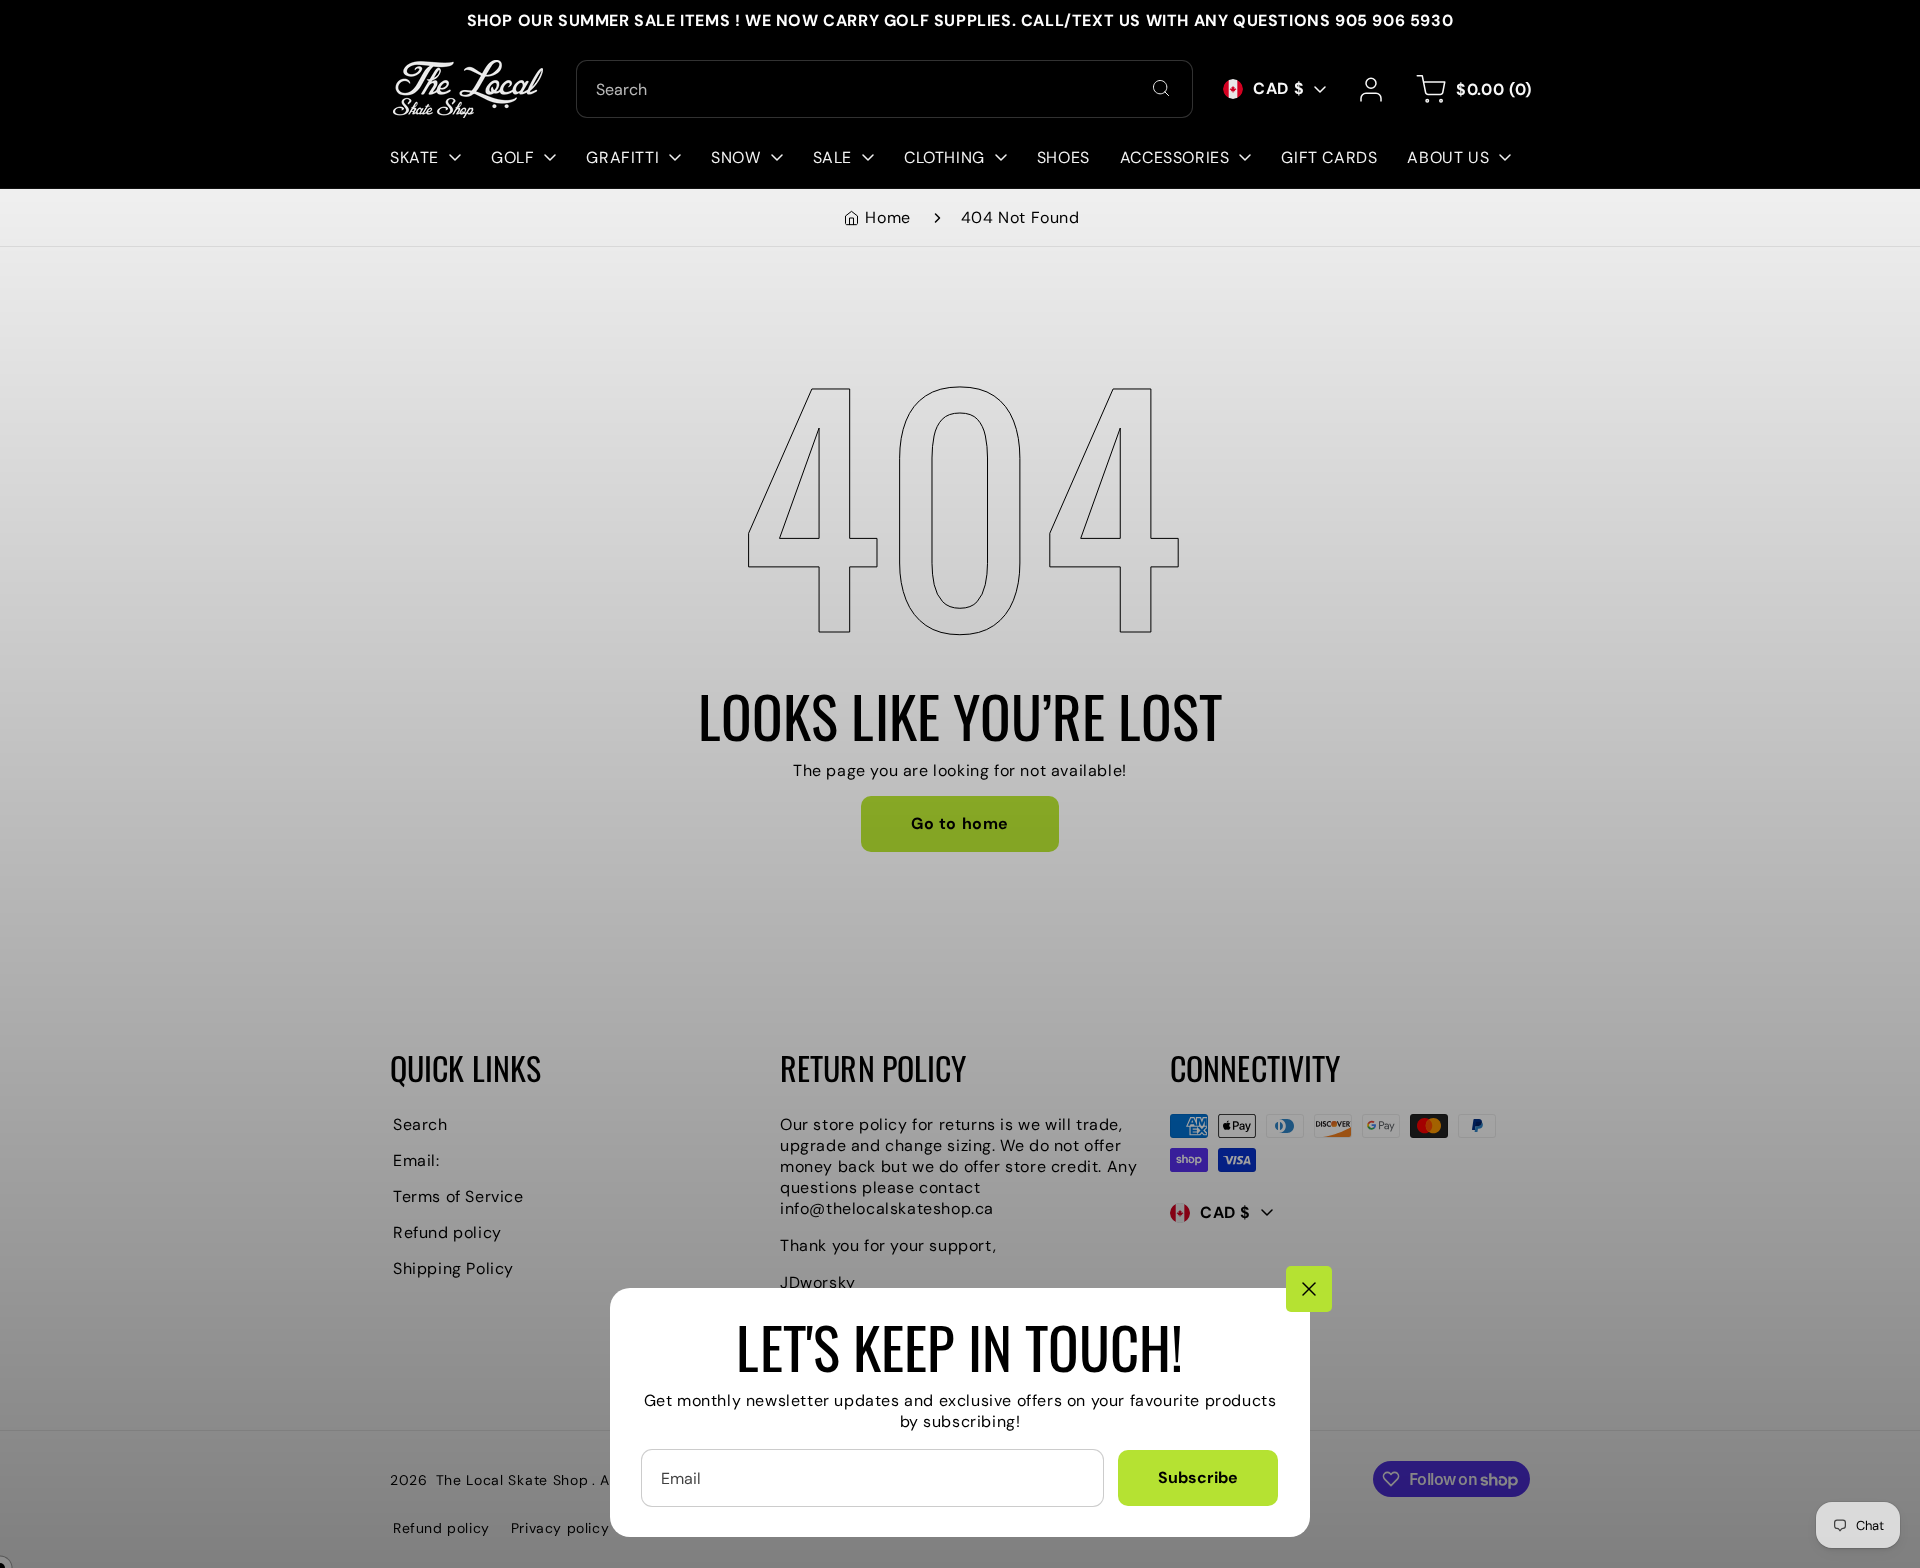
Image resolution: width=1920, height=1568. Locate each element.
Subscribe (1198, 1477)
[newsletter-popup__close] (1309, 1289)
